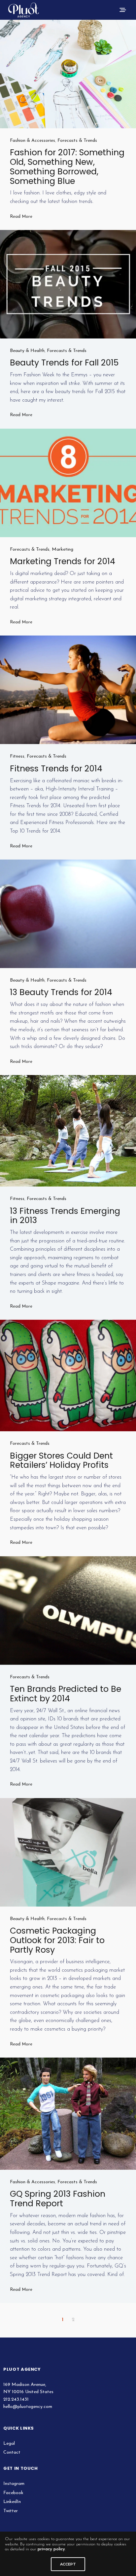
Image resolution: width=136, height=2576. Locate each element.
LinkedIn (12, 2502)
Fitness (17, 756)
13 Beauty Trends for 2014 (61, 992)
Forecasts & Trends (77, 141)
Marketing (63, 550)
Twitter (11, 2511)
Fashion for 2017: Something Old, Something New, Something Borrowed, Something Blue (67, 167)
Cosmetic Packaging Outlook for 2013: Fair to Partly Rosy (57, 1940)
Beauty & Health (27, 351)
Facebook (13, 2493)
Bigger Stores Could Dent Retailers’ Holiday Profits (61, 1461)
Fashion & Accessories (33, 141)
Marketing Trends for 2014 (63, 561)
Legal (9, 2444)
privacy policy (51, 2549)
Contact (12, 2452)
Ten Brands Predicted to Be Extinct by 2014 (66, 1694)
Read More (21, 217)
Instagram (14, 2484)
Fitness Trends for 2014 (56, 769)
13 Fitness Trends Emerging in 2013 (65, 1216)
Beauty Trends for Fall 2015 (64, 363)
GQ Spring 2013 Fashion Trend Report (58, 2199)
